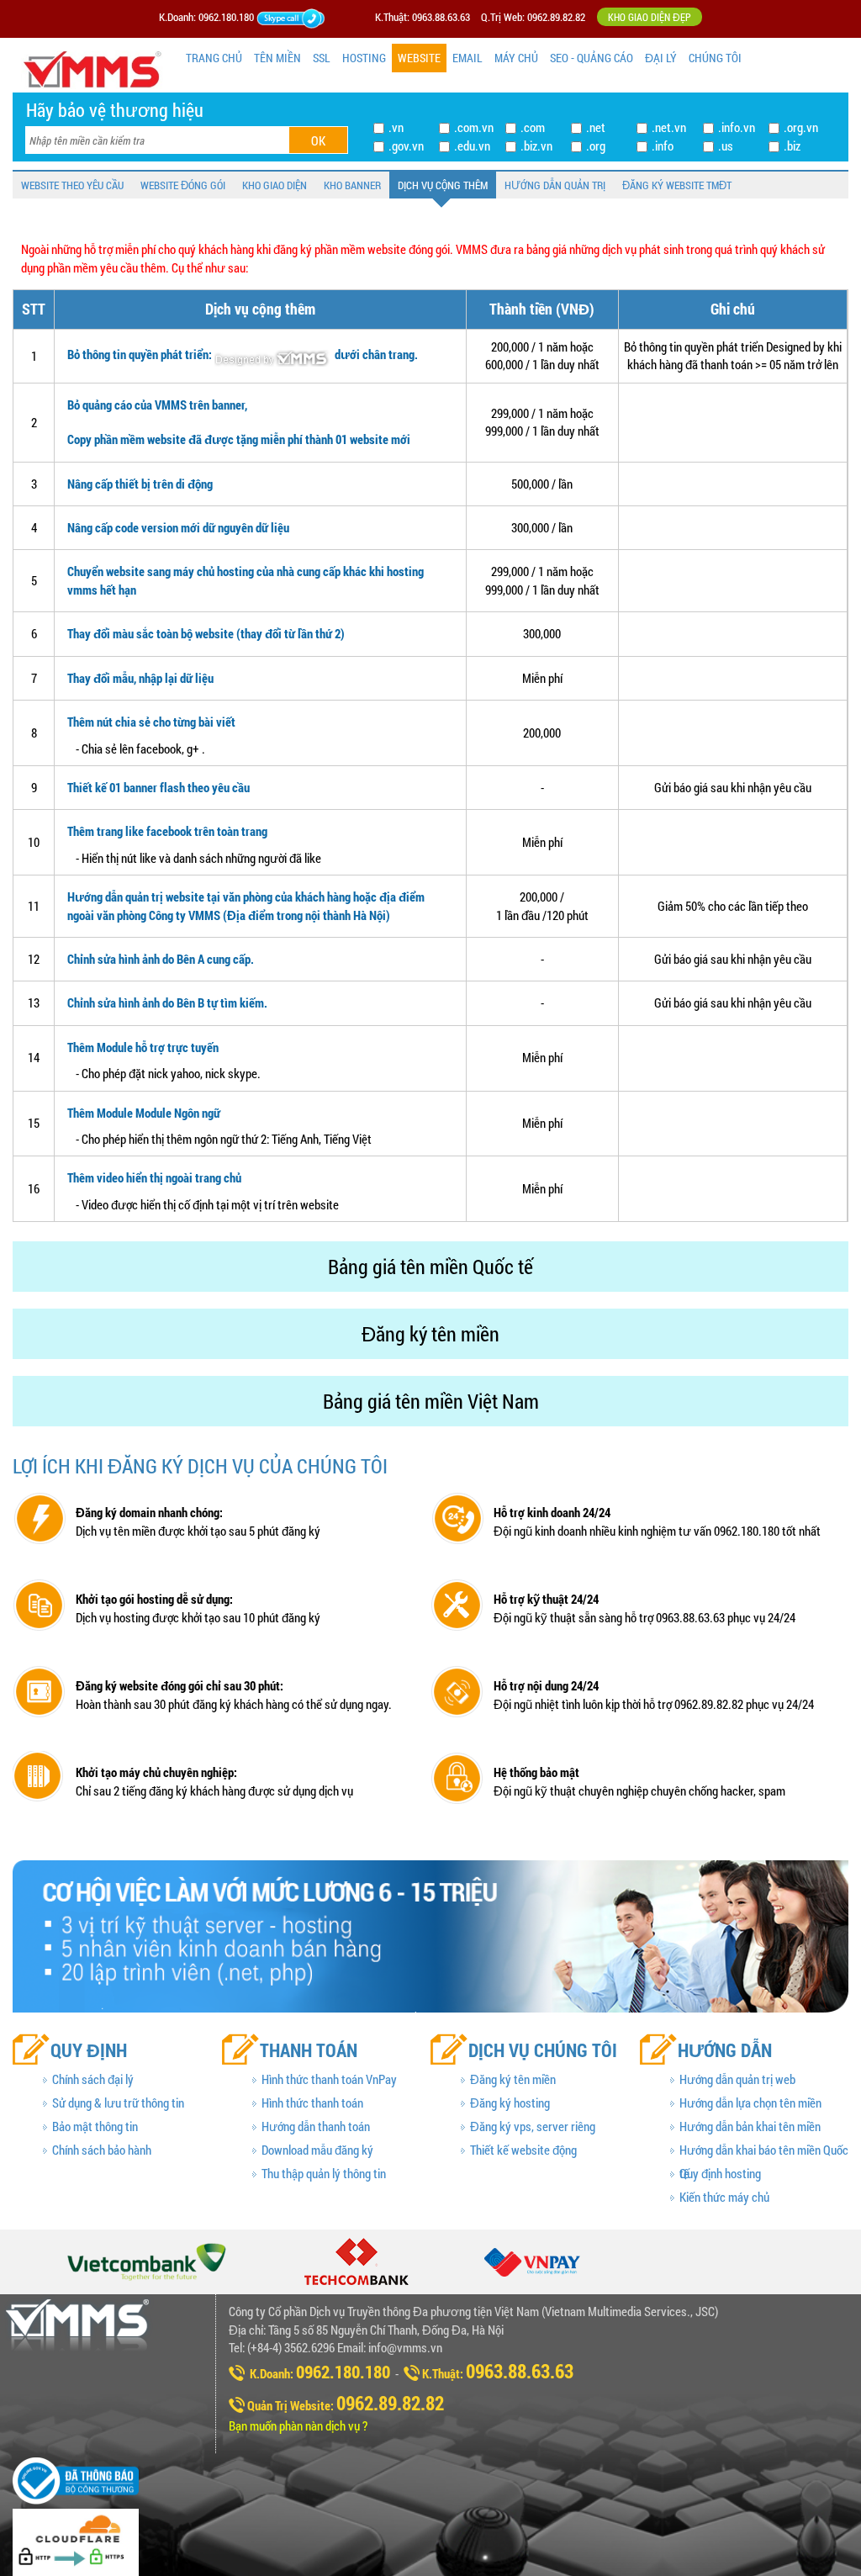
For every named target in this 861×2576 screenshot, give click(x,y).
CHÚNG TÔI (715, 58)
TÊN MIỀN (277, 58)
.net (596, 127)
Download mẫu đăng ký (317, 2150)
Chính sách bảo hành (102, 2150)
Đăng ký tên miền (513, 2079)
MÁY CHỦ (516, 58)
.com (533, 127)
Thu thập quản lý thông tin (324, 2173)
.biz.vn (536, 145)
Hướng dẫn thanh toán (316, 2126)
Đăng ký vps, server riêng (533, 2126)
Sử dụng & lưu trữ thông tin (118, 2103)
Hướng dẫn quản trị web (737, 2079)
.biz (792, 145)
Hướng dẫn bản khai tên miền (750, 2126)
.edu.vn (472, 145)
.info (663, 145)
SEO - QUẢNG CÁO (592, 58)
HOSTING (364, 58)
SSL (322, 58)
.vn (396, 127)
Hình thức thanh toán (312, 2103)
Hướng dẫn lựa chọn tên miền (750, 2103)
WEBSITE (419, 58)
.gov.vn (406, 145)
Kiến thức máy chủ (724, 2197)
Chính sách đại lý (93, 2079)
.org (596, 145)
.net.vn (669, 127)
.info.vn (737, 127)
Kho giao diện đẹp (650, 17)
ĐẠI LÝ (661, 58)
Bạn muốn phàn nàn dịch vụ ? (298, 2425)
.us (726, 145)
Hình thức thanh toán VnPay (329, 2079)
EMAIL (467, 58)
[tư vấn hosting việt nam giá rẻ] (312, 17)
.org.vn (801, 127)
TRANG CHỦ (214, 58)
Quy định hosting (720, 2173)
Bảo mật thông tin (95, 2126)
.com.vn (474, 127)
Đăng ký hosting (510, 2103)
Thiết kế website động (523, 2150)
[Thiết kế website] (273, 354)
